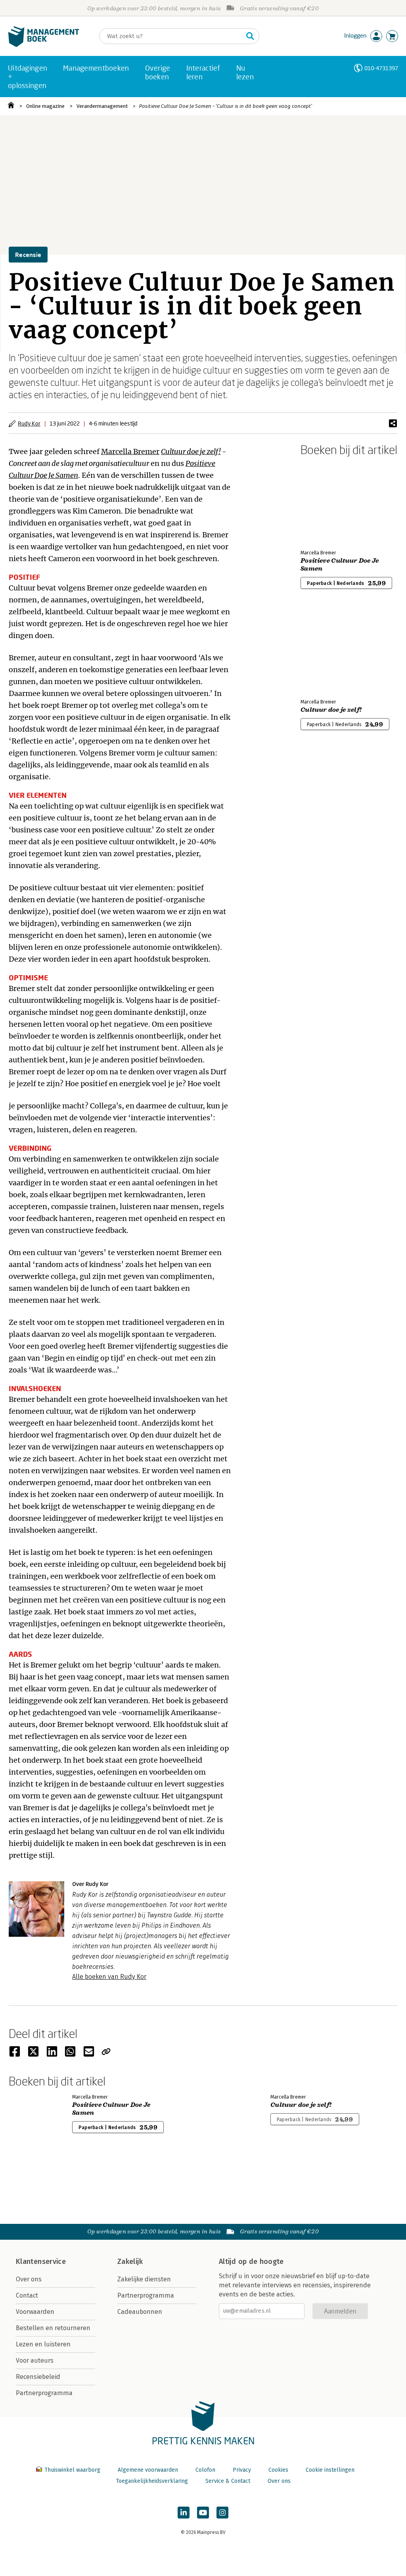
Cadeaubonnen (140, 2312)
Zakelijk (130, 2262)
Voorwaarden (35, 2312)
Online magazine (45, 106)
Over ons (29, 2279)
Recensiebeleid (38, 2377)
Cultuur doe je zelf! (191, 451)
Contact (27, 2295)
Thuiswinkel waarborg (72, 2470)
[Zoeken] (250, 36)
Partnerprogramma (44, 2393)
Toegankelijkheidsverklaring (152, 2481)
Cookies (278, 2470)
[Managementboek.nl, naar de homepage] (44, 45)
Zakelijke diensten (144, 2279)
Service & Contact (228, 2481)
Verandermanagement (102, 106)
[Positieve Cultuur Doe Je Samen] (328, 501)
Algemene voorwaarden (148, 2470)
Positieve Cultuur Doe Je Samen (340, 565)
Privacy (242, 2470)
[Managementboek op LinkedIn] (184, 2513)
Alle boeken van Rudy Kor (109, 1977)
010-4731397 (381, 68)
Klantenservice (41, 2262)
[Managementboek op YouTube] (203, 2513)
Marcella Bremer (130, 451)
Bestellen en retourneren (53, 2328)
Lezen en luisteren (43, 2344)
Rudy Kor (29, 423)
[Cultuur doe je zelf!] (328, 650)
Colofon (205, 2470)
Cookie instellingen (330, 2470)
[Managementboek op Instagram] (222, 2513)
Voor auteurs (35, 2360)
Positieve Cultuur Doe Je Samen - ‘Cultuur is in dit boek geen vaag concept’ (226, 106)
